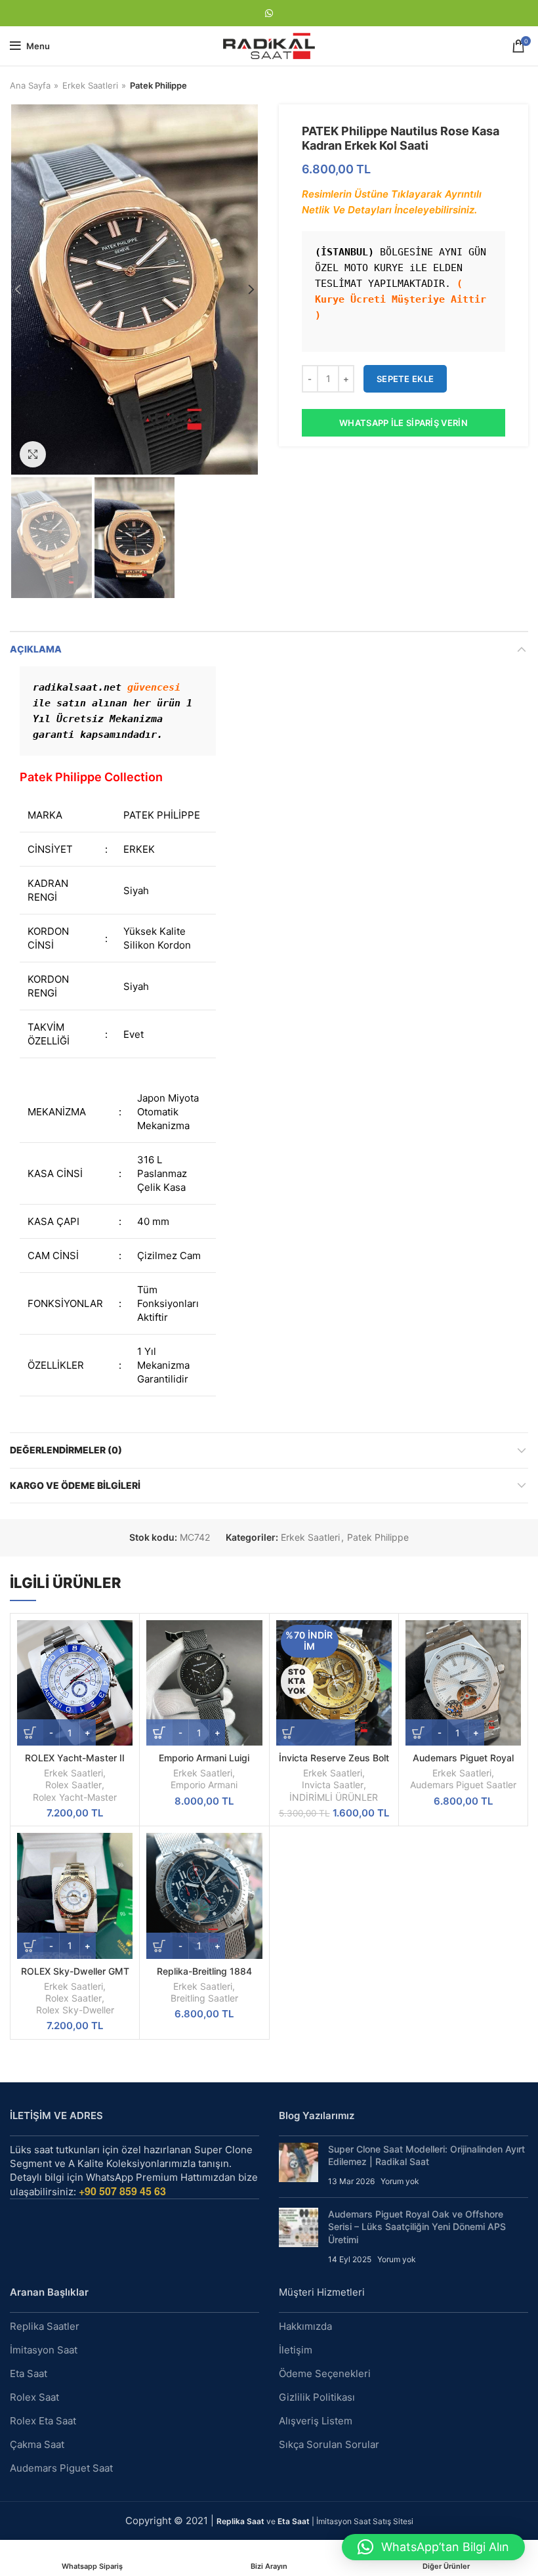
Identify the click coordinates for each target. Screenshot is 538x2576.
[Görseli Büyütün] (33, 454)
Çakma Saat (37, 2444)
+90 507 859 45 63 (122, 2191)
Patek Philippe (158, 85)
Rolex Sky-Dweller (75, 2010)
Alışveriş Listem (316, 2421)
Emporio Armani (204, 1785)
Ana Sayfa (30, 85)
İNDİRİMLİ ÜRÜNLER (334, 1797)
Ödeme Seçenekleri (325, 2373)
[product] (75, 1683)
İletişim (296, 2350)
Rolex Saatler (73, 1785)
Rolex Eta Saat (43, 2421)
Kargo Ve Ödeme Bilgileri (75, 1485)
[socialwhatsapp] (269, 13)
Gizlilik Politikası (317, 2397)
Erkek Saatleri (90, 85)
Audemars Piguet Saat (61, 2468)
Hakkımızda (305, 2326)
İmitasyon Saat (44, 2350)
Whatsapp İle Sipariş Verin (403, 423)
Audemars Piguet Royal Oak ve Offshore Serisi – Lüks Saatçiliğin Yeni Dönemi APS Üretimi (417, 2227)
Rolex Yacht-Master (75, 1797)
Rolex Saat (34, 2397)
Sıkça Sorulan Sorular (329, 2444)
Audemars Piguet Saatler (463, 1785)
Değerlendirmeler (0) (66, 1450)
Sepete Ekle (405, 379)
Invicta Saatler (333, 1785)
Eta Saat (29, 2373)
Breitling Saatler (204, 1998)
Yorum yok (400, 2181)
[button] (433, 2547)
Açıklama (36, 649)
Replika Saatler (45, 2326)
